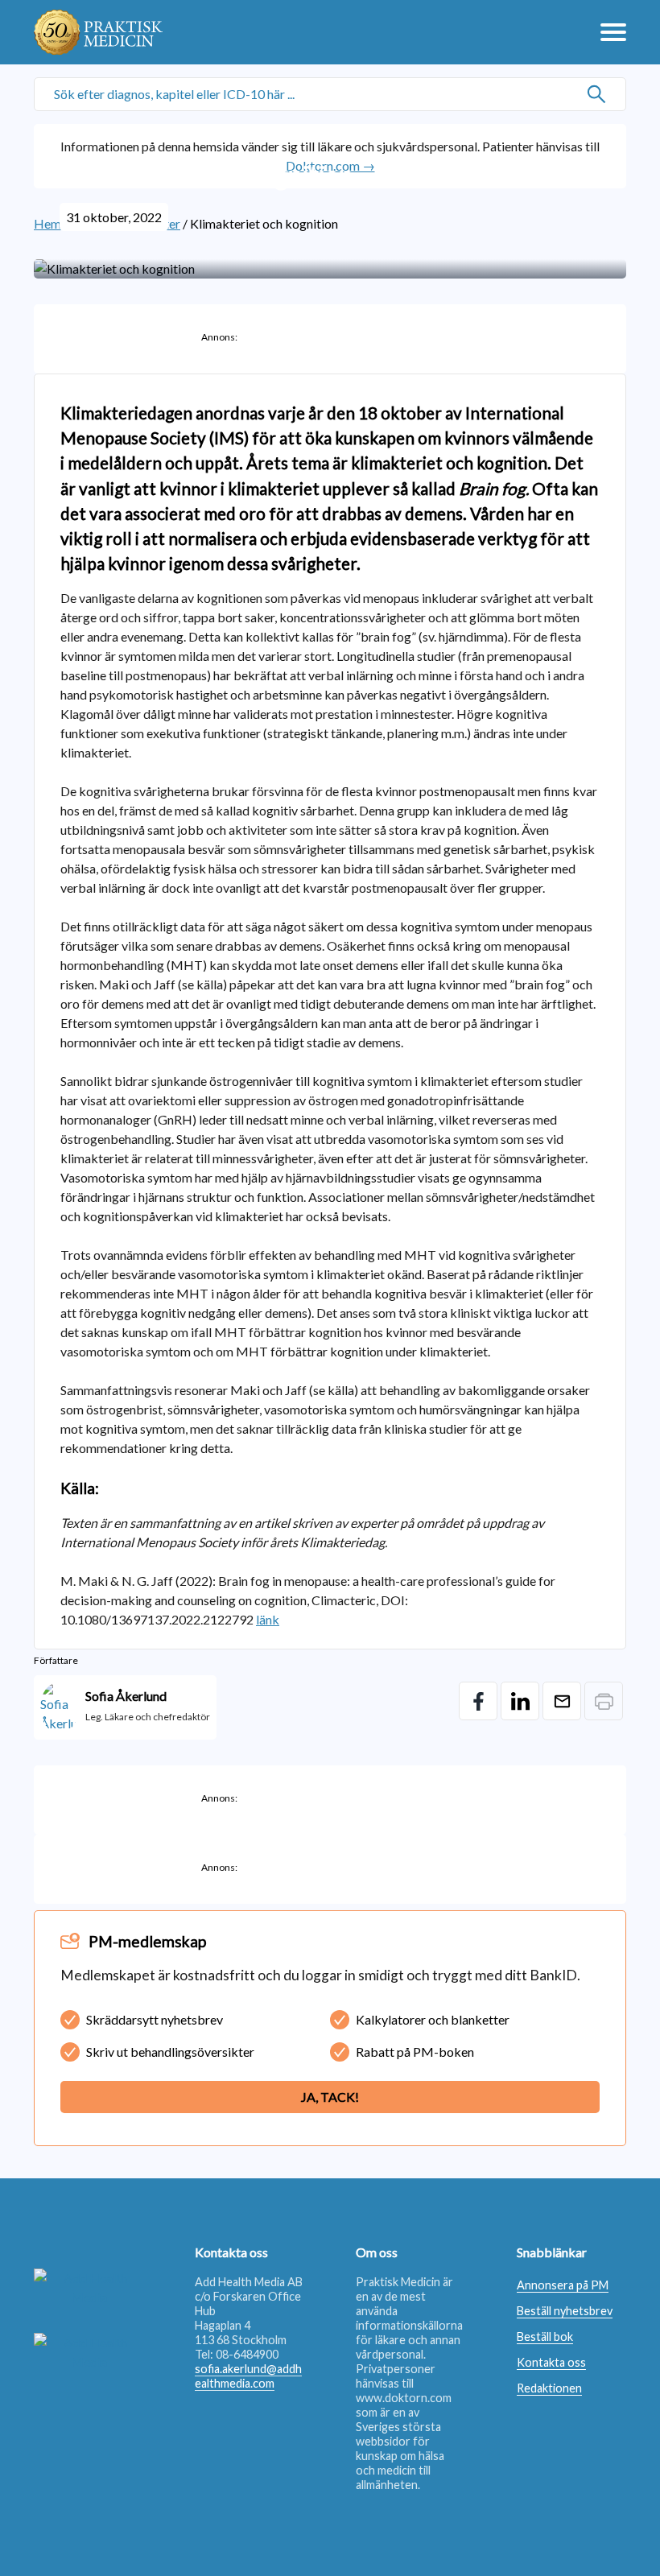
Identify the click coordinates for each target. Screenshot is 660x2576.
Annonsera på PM (563, 2285)
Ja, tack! (330, 2097)
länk (268, 1619)
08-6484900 (247, 2354)
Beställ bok (545, 2337)
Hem (47, 223)
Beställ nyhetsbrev (565, 2311)
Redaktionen (549, 2388)
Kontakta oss (551, 2362)
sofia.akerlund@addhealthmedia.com (248, 2376)
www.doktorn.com (404, 2398)
